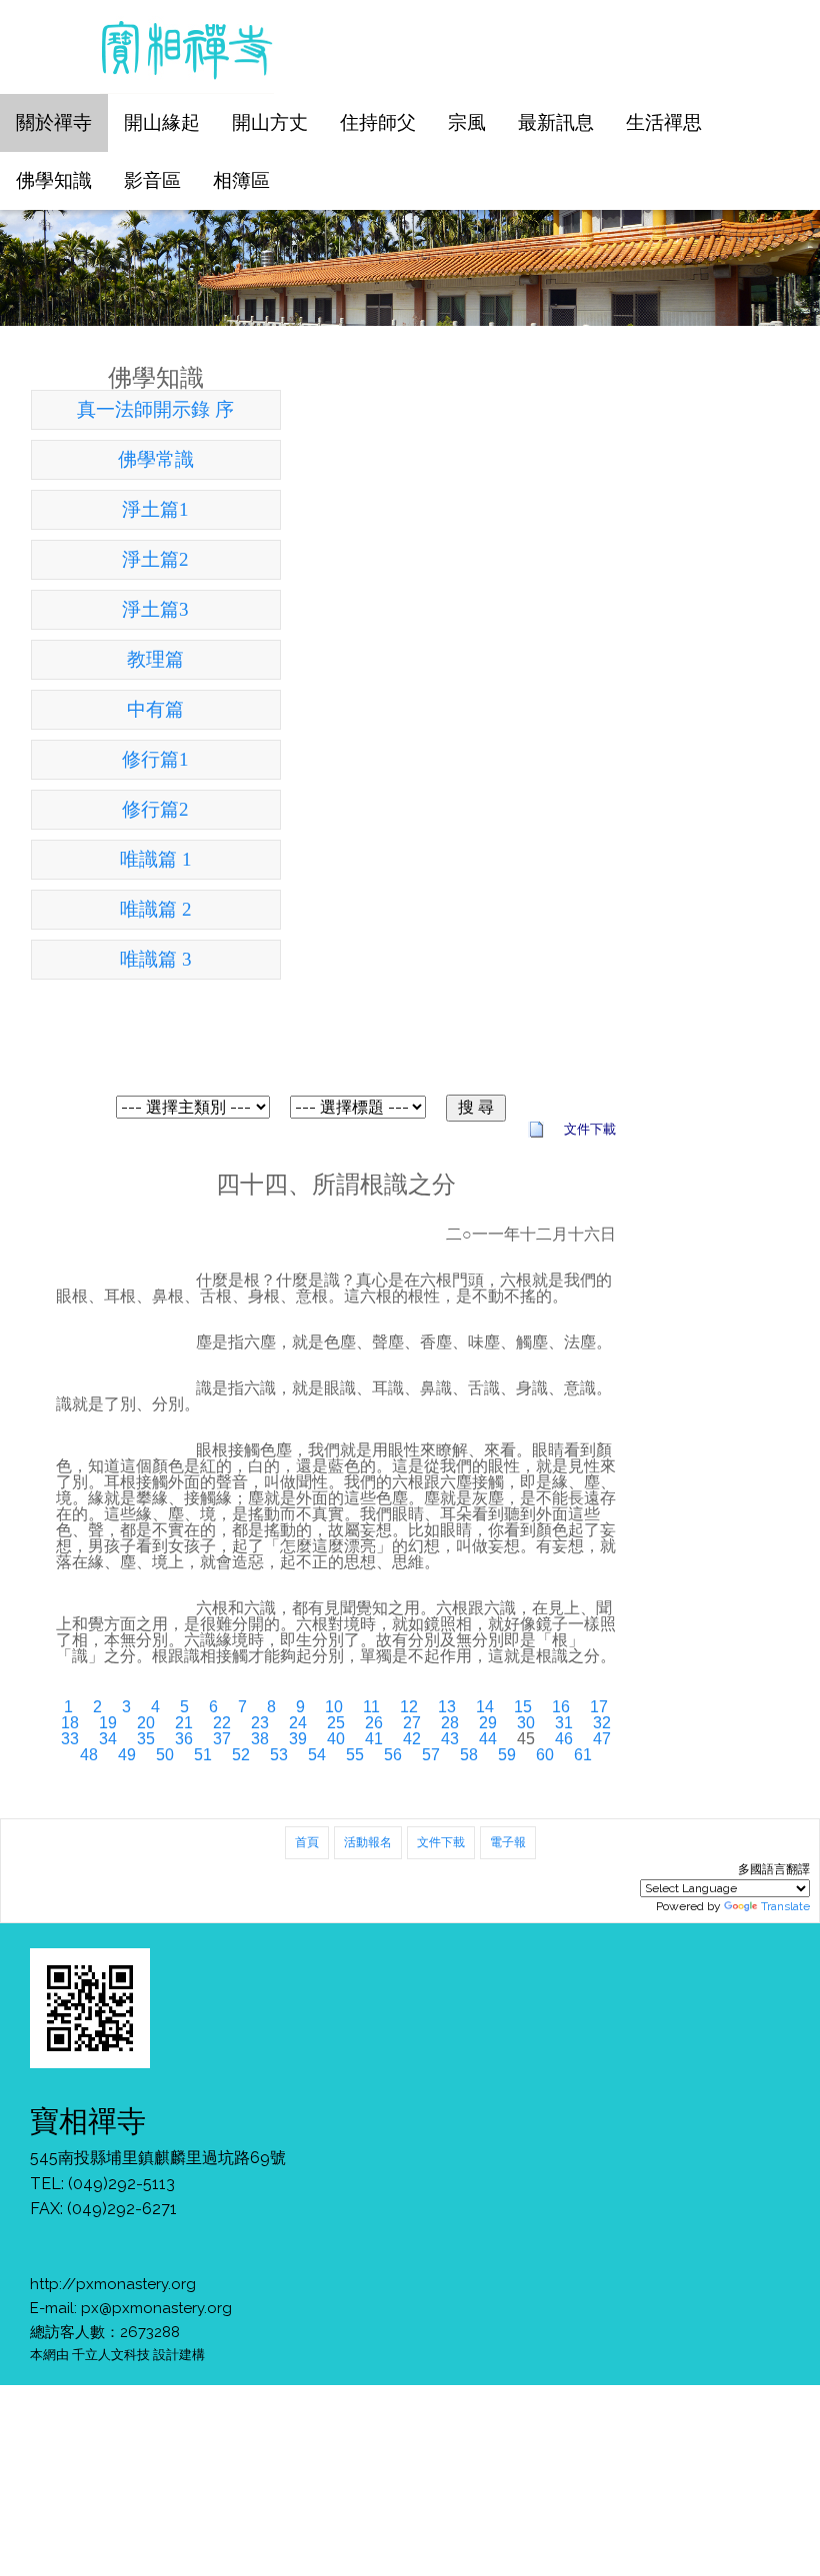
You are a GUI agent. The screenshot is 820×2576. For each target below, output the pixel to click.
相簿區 (241, 180)
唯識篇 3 (156, 959)
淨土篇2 (155, 559)
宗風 (467, 122)
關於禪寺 (54, 122)
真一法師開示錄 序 (155, 409)
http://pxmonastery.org (113, 2284)
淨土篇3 (155, 609)
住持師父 (378, 122)
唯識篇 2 (156, 909)
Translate (785, 1906)
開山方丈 (270, 122)
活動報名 (368, 1842)
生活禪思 (664, 122)
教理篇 (155, 659)
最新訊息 (556, 122)
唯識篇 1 (156, 859)
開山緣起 (162, 122)
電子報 (508, 1842)
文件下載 (441, 1842)
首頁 (307, 1842)
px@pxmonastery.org (156, 2308)
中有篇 (155, 709)
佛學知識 (54, 180)
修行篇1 (155, 759)
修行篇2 (155, 809)
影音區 (152, 180)
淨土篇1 (155, 509)
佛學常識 (156, 459)
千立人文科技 (111, 2354)
